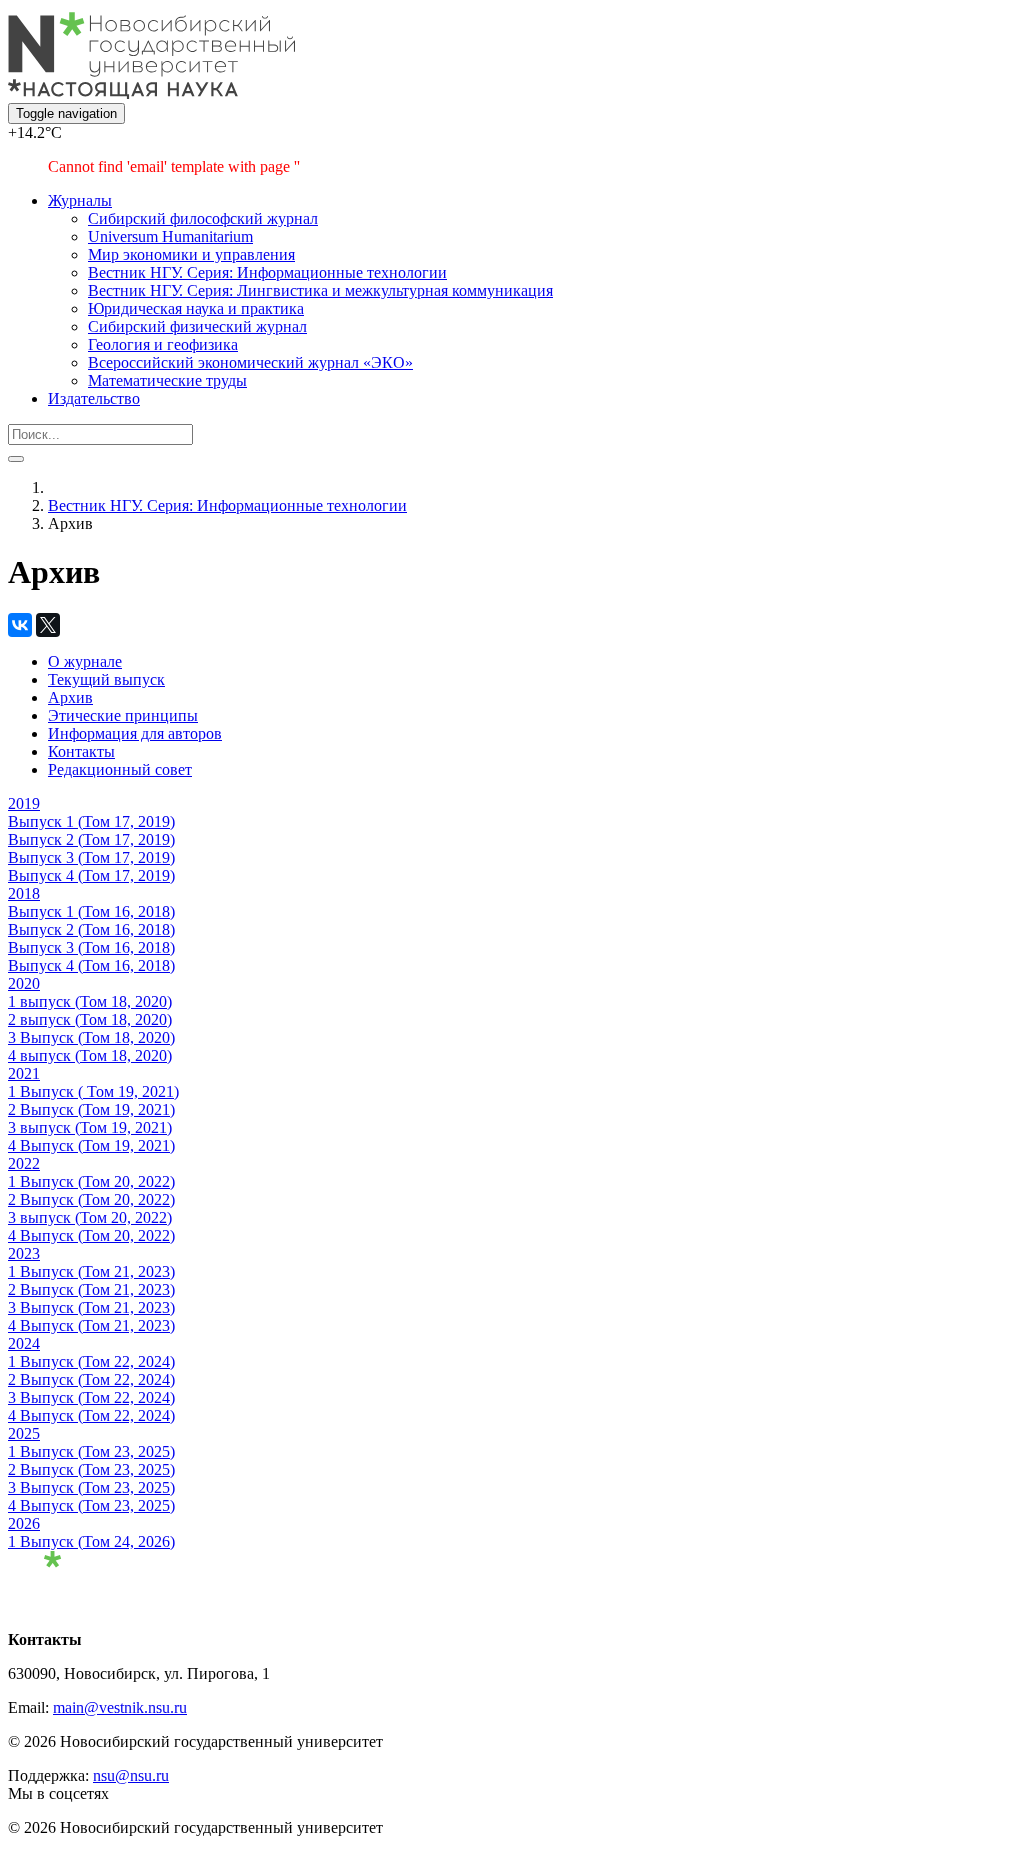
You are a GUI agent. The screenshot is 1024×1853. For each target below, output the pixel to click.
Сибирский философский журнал (203, 218)
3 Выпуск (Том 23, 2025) (91, 1487)
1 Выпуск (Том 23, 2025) (91, 1451)
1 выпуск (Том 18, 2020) (90, 1001)
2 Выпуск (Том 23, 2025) (91, 1469)
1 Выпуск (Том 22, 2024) (91, 1361)
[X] (48, 625)
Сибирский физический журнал (197, 326)
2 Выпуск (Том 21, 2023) (91, 1289)
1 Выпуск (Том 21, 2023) (91, 1271)
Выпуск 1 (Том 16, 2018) (91, 911)
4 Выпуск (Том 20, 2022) (91, 1235)
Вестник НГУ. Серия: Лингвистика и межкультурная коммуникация (320, 290)
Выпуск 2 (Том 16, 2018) (91, 929)
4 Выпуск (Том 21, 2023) (91, 1325)
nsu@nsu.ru (131, 1775)
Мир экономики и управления (191, 254)
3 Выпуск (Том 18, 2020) (91, 1037)
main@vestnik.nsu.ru (120, 1707)
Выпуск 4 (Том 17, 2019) (91, 875)
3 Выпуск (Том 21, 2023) (91, 1307)
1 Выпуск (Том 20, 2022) (91, 1181)
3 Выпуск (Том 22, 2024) (91, 1397)
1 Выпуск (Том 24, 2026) (91, 1541)
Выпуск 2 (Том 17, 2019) (91, 839)
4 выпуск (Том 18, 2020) (90, 1055)
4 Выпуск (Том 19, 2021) (91, 1145)
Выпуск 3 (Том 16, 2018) (91, 947)
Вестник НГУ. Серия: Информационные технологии (267, 272)
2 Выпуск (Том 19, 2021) (91, 1109)
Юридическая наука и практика (196, 308)
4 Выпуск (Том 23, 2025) (91, 1505)
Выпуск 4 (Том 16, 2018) (91, 965)
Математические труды (167, 380)
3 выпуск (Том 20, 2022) (90, 1217)
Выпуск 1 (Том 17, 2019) (91, 821)
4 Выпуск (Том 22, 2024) (91, 1415)
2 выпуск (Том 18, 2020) (90, 1019)
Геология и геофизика (163, 344)
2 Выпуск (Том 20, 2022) (91, 1199)
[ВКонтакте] (20, 625)
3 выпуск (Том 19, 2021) (90, 1127)
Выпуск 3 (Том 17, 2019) (91, 857)
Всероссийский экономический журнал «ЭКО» (250, 362)
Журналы (80, 200)
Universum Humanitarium (170, 236)
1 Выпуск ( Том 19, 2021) (93, 1091)
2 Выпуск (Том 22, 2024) (91, 1379)
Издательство (94, 398)
